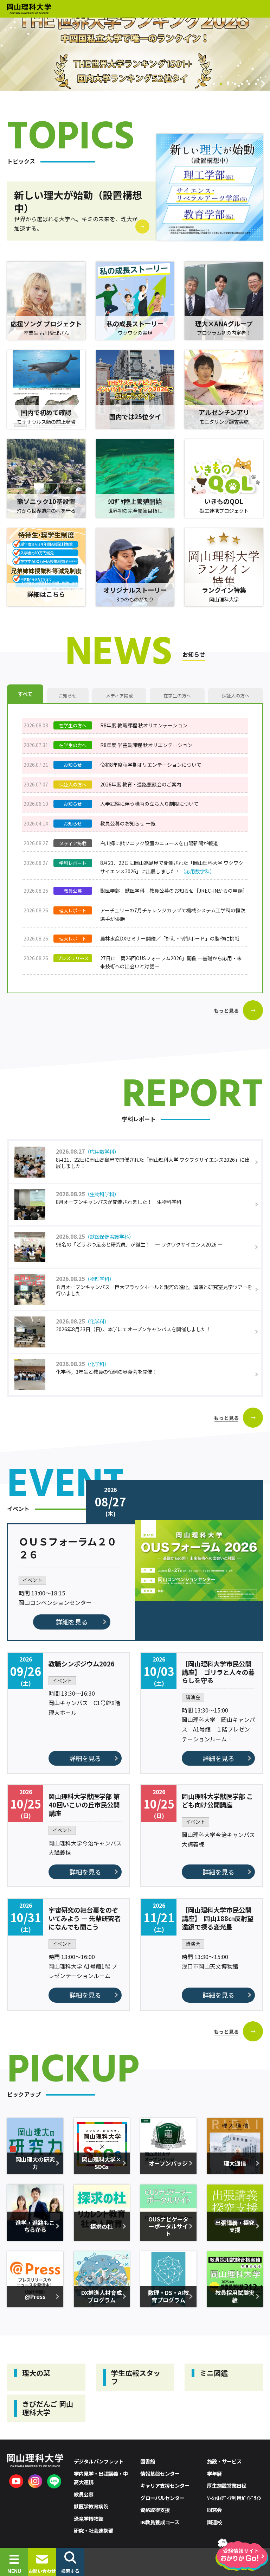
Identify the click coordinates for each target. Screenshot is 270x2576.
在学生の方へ (177, 696)
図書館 (148, 2461)
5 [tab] (235, 84)
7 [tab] (249, 84)
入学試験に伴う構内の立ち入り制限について (149, 804)
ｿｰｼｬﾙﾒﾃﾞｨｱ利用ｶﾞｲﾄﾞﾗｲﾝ (234, 2498)
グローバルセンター (162, 2498)
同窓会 (214, 2510)
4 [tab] (228, 84)
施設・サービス (224, 2461)
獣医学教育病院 (91, 2506)
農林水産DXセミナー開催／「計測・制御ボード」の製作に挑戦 (170, 938)
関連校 (214, 2522)
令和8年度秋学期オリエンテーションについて (151, 765)
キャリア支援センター (165, 2485)
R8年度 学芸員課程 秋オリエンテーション (146, 745)
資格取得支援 (155, 2510)
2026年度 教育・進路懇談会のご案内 (141, 784)
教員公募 (84, 2494)
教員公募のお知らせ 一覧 (128, 823)
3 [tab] (221, 84)
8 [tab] (256, 84)
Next (263, 84)
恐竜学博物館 (89, 2518)
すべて (25, 694)
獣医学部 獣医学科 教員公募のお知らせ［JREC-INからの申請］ (174, 891)
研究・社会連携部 (94, 2530)
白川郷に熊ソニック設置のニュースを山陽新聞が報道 (159, 843)
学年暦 (214, 2473)
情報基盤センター (160, 2473)
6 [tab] (242, 84)
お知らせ (67, 696)
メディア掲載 (119, 696)
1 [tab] (207, 84)
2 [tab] (214, 84)
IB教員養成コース (160, 2522)
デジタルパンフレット (99, 2461)
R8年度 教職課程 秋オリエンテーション (144, 725)
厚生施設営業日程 (227, 2485)
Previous (200, 84)
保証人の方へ (236, 696)
